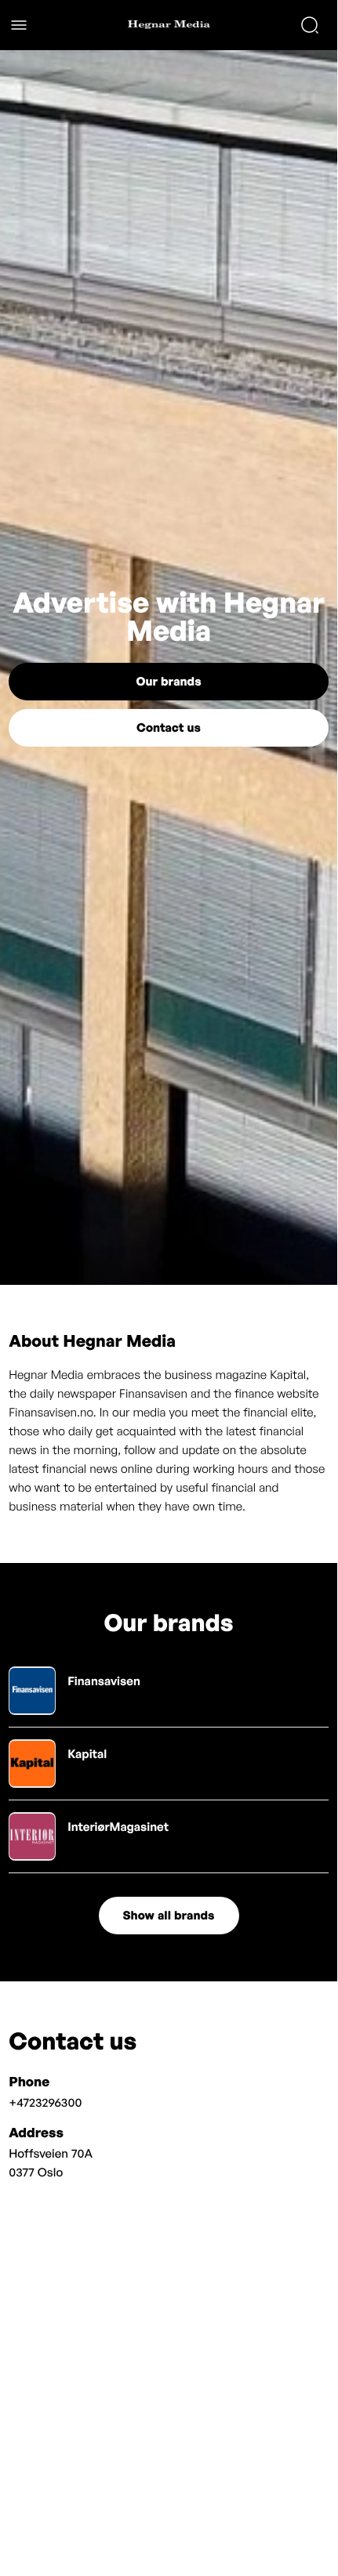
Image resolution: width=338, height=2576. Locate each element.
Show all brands (169, 1915)
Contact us (169, 727)
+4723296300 (45, 2102)
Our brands (168, 681)
